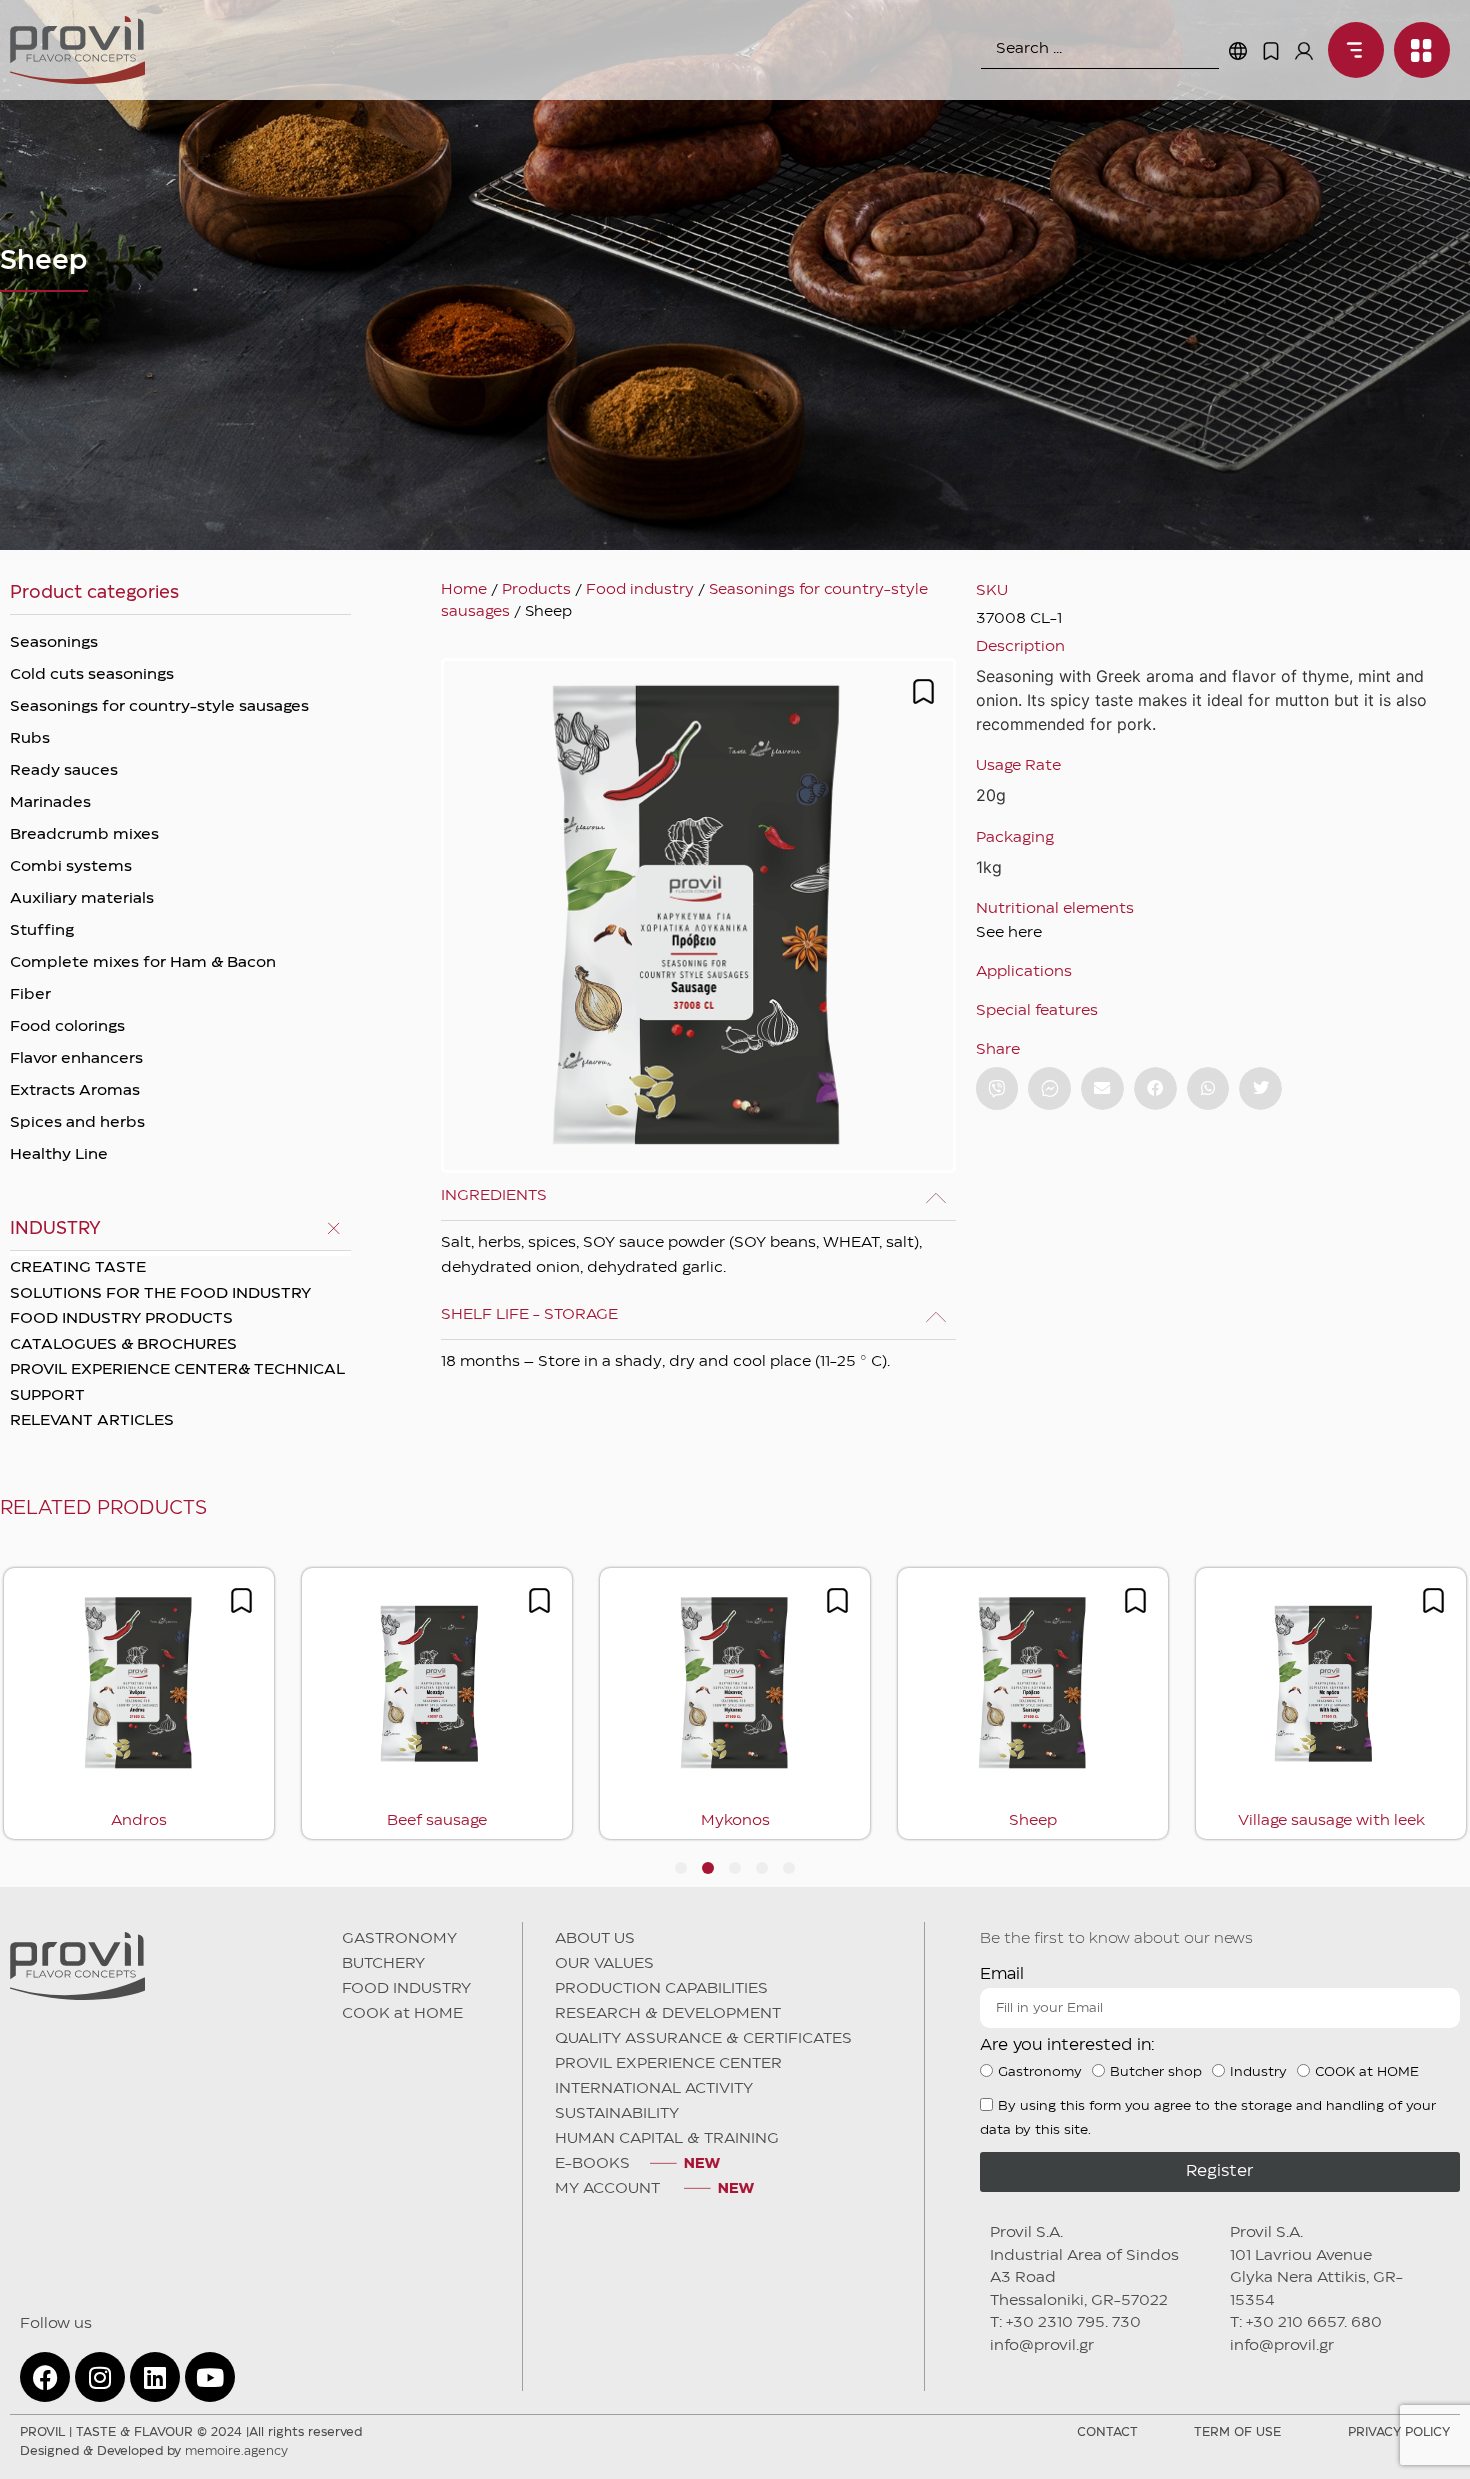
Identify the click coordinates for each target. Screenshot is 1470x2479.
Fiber (30, 995)
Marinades (50, 803)
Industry (1258, 2072)
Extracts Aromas (75, 1091)
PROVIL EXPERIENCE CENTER (668, 2064)
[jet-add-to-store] (923, 691)
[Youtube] (210, 2377)
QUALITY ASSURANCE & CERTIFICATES (703, 2039)
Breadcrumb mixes (84, 835)
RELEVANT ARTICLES (92, 1421)
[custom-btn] (997, 1088)
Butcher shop (1156, 2072)
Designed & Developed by (154, 2451)
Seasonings (54, 643)
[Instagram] (100, 2377)
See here (1009, 933)
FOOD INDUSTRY (406, 1989)
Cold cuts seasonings (92, 675)
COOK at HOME (402, 2014)
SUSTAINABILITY (617, 2114)
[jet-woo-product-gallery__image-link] (698, 915)
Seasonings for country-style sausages (159, 707)
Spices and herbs (77, 1123)
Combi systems (71, 867)
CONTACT (1107, 2432)
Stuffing (42, 931)
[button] (1102, 1088)
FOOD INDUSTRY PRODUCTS (121, 1319)
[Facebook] (45, 2377)
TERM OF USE (1237, 2432)
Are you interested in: (1067, 2045)
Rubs (30, 739)
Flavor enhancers (76, 1059)
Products (536, 590)
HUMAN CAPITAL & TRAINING (667, 2139)
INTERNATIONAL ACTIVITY (654, 2089)
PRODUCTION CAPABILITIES (661, 1989)
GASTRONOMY (399, 1939)
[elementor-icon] (1271, 51)
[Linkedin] (155, 2377)
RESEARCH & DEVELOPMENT (668, 2014)
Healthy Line (59, 1155)
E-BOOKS (592, 2164)
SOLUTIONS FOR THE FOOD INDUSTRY (160, 1294)
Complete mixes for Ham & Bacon (143, 963)
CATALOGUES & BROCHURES (123, 1345)
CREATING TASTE (78, 1268)
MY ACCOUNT (609, 2189)
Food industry (640, 590)
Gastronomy (1040, 2072)
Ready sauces (64, 771)
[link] (1351, 50)
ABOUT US (595, 1939)
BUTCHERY (383, 1964)
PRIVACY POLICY (1399, 2432)
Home (464, 590)
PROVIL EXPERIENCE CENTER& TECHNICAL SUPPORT (177, 1383)
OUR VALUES (604, 1964)
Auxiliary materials (82, 899)
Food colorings (67, 1027)
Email (1002, 1974)
